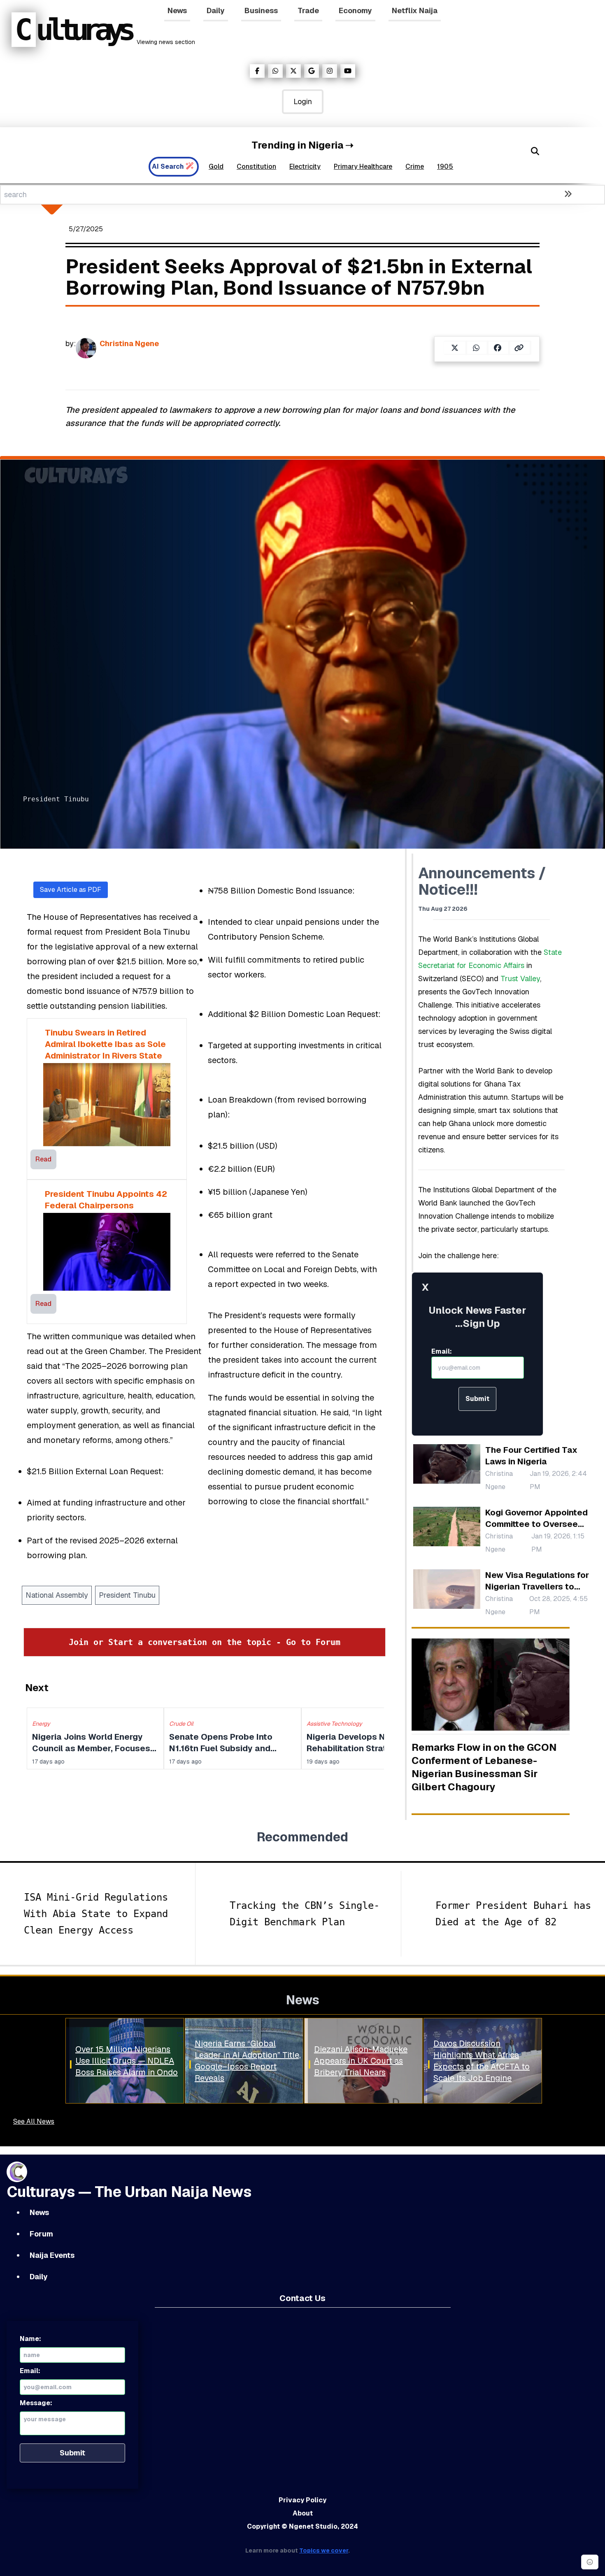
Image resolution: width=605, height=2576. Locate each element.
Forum (41, 2234)
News (177, 10)
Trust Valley (520, 979)
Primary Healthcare (363, 166)
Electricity (305, 166)
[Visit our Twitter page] (293, 71)
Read (43, 1159)
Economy (355, 10)
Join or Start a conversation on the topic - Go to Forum (205, 1642)
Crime (415, 166)
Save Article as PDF (71, 890)
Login (303, 101)
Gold (216, 166)
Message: (36, 2403)
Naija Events (52, 2255)
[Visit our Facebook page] (257, 71)
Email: (442, 1351)
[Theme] (590, 2562)
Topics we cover (324, 2550)
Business (261, 10)
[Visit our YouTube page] (348, 71)
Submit (477, 1399)
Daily (216, 10)
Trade (308, 10)
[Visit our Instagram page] (330, 71)
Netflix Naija (415, 10)
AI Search (168, 166)
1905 (445, 166)
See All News (34, 2121)
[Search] (535, 151)
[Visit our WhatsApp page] (275, 71)
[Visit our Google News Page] (312, 71)
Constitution (256, 166)
